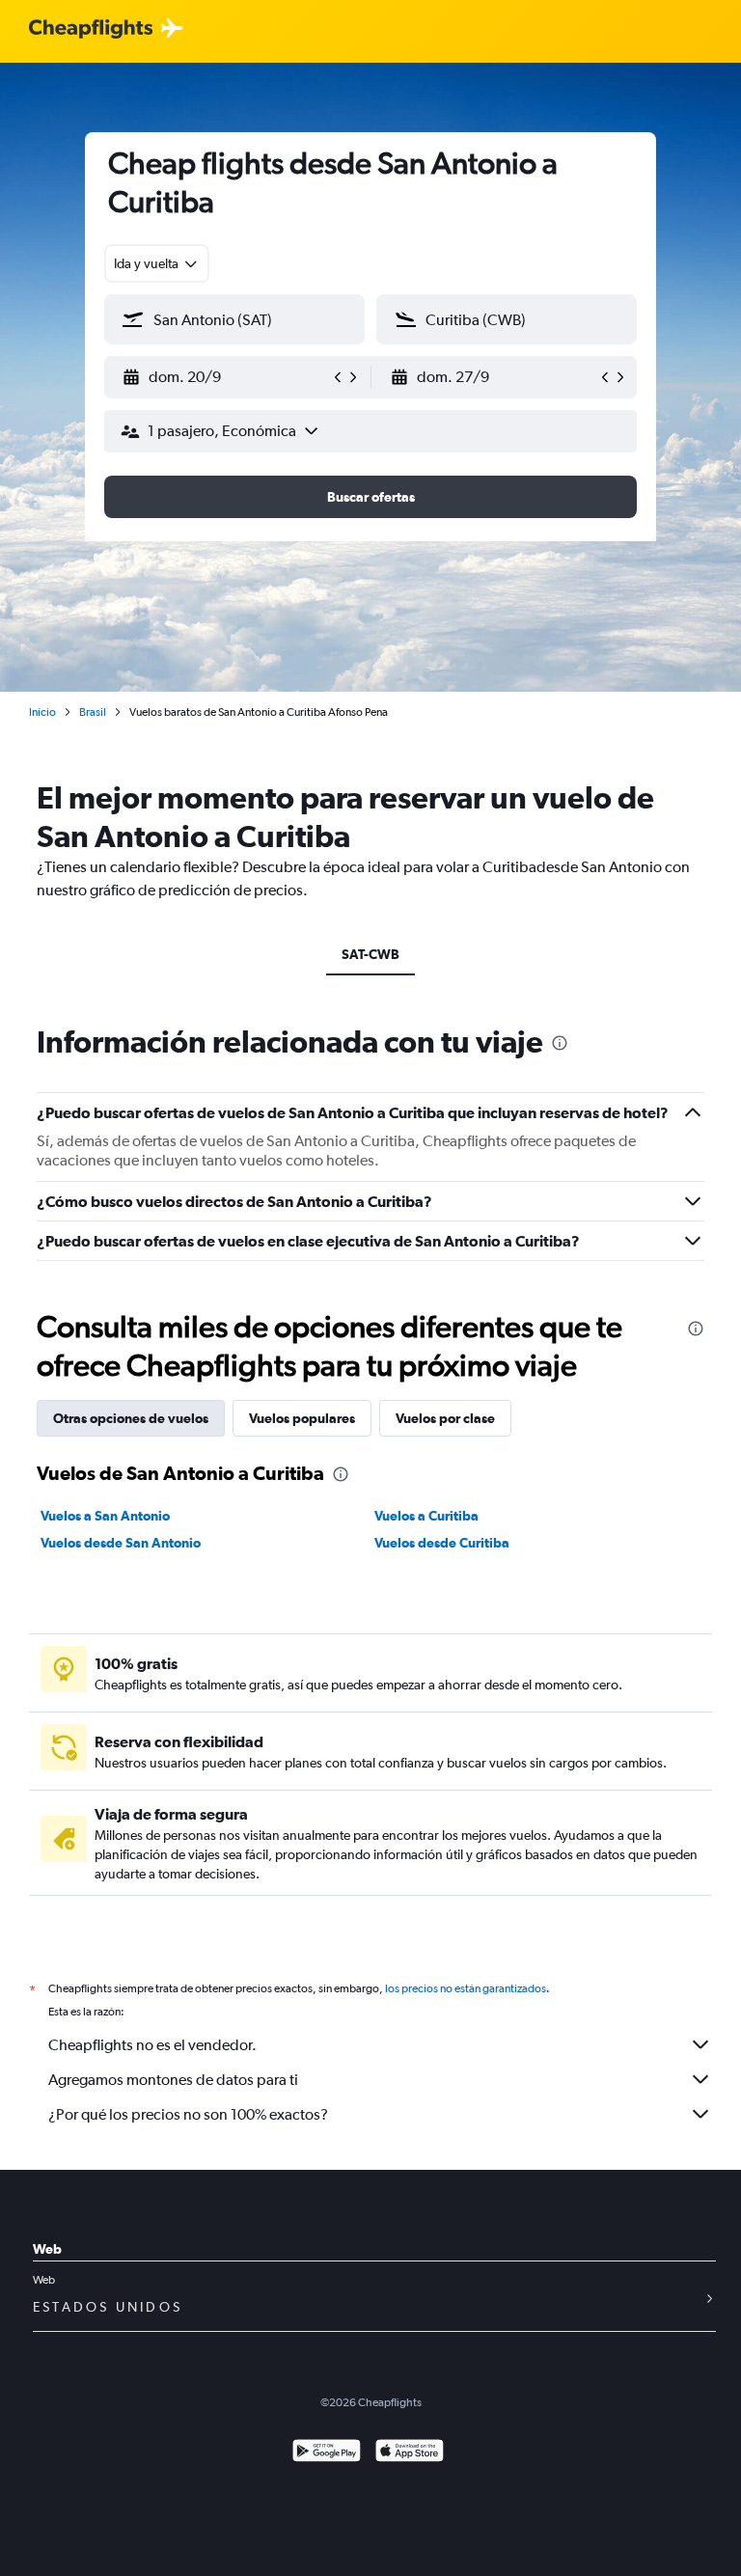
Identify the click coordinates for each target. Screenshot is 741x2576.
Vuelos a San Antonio (105, 1516)
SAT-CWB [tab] (370, 954)
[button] (226, 377)
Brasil (93, 712)
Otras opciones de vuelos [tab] (131, 1418)
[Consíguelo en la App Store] (410, 2453)
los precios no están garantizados (466, 1988)
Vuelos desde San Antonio (121, 1543)
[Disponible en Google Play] (327, 2453)
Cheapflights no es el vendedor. (152, 2045)
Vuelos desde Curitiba (442, 1543)
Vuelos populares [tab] (302, 1418)
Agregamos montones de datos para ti (173, 2080)
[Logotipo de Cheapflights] (91, 29)
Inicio (42, 712)
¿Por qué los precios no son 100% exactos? (188, 2114)
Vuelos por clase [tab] (445, 1418)
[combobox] (157, 263)
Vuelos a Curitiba (426, 1516)
